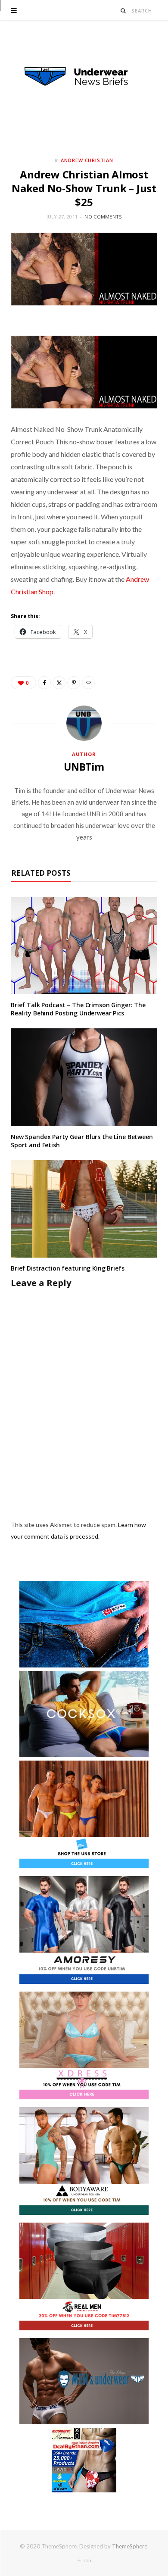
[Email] (88, 683)
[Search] (123, 11)
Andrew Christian (87, 160)
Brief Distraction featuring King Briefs (68, 1268)
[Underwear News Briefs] (84, 77)
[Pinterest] (74, 683)
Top (86, 2560)
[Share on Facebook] (44, 683)
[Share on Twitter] (59, 683)
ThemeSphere (130, 2546)
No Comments (103, 217)
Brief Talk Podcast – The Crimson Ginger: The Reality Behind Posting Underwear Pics (78, 1009)
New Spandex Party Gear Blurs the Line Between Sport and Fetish (82, 1141)
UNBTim (84, 767)
